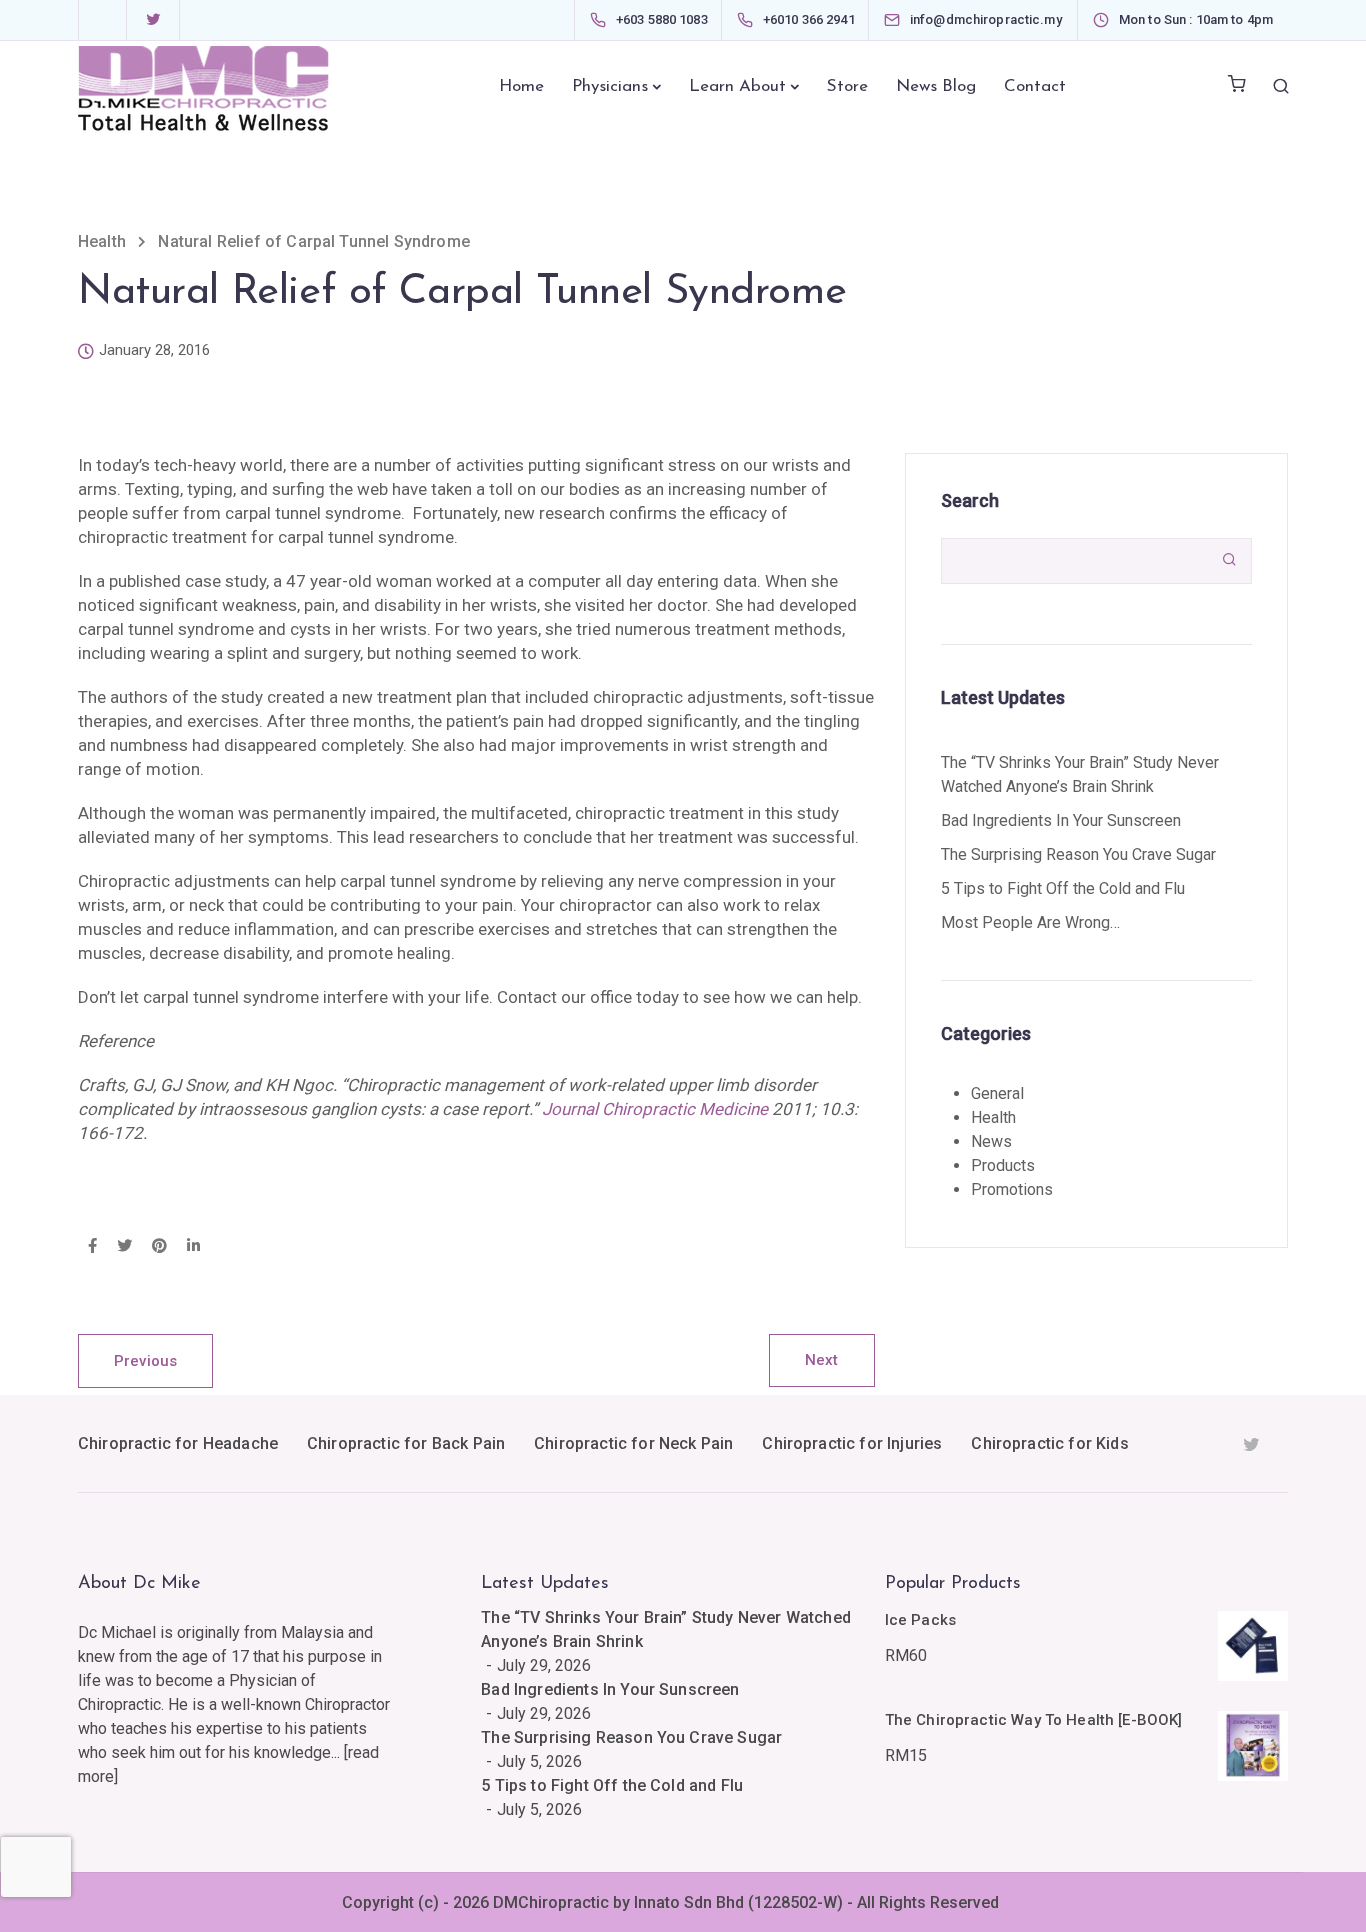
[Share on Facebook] (92, 1247)
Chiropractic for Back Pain (406, 1443)
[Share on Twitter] (124, 1247)
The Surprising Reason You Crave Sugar (1078, 854)
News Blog (936, 86)
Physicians (610, 86)
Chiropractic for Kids (1049, 1443)
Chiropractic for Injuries (852, 1443)
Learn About (737, 86)
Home (521, 86)
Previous (145, 1361)
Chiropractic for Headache (178, 1443)
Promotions (1012, 1189)
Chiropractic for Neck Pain (633, 1443)
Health (993, 1117)
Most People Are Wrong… (1030, 922)
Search (970, 500)
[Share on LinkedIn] (193, 1247)
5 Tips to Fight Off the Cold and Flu (1063, 888)
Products (1003, 1165)
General (997, 1093)
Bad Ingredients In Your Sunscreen (1061, 820)
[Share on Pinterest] (159, 1247)
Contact (1035, 86)
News (991, 1141)
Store (847, 86)
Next (822, 1360)
